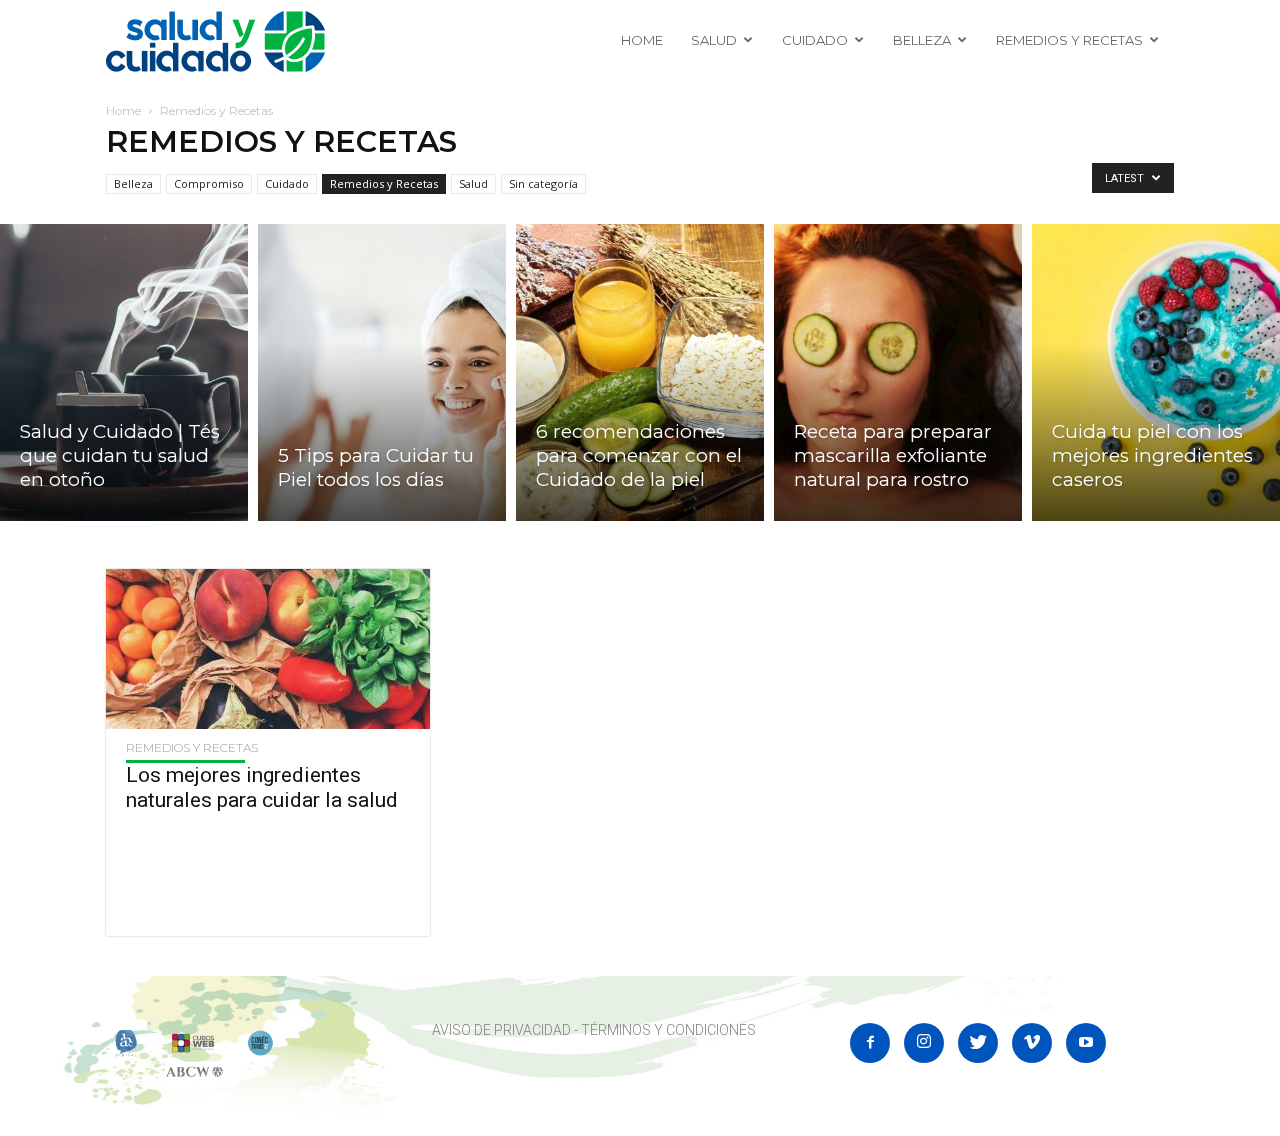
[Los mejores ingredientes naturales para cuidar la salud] (268, 649)
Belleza (922, 40)
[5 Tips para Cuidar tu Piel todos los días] (382, 372)
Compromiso (209, 183)
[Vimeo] (1032, 1043)
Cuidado (815, 40)
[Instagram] (924, 1043)
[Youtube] (1086, 1043)
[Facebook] (870, 1043)
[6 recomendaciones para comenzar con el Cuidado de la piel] (640, 372)
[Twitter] (978, 1043)
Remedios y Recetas (1069, 40)
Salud (714, 40)
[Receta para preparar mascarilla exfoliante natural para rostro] (898, 372)
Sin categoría (543, 183)
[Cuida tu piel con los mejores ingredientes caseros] (1156, 372)
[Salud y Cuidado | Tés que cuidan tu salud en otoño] (124, 372)
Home (642, 40)
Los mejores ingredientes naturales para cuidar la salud (262, 787)
